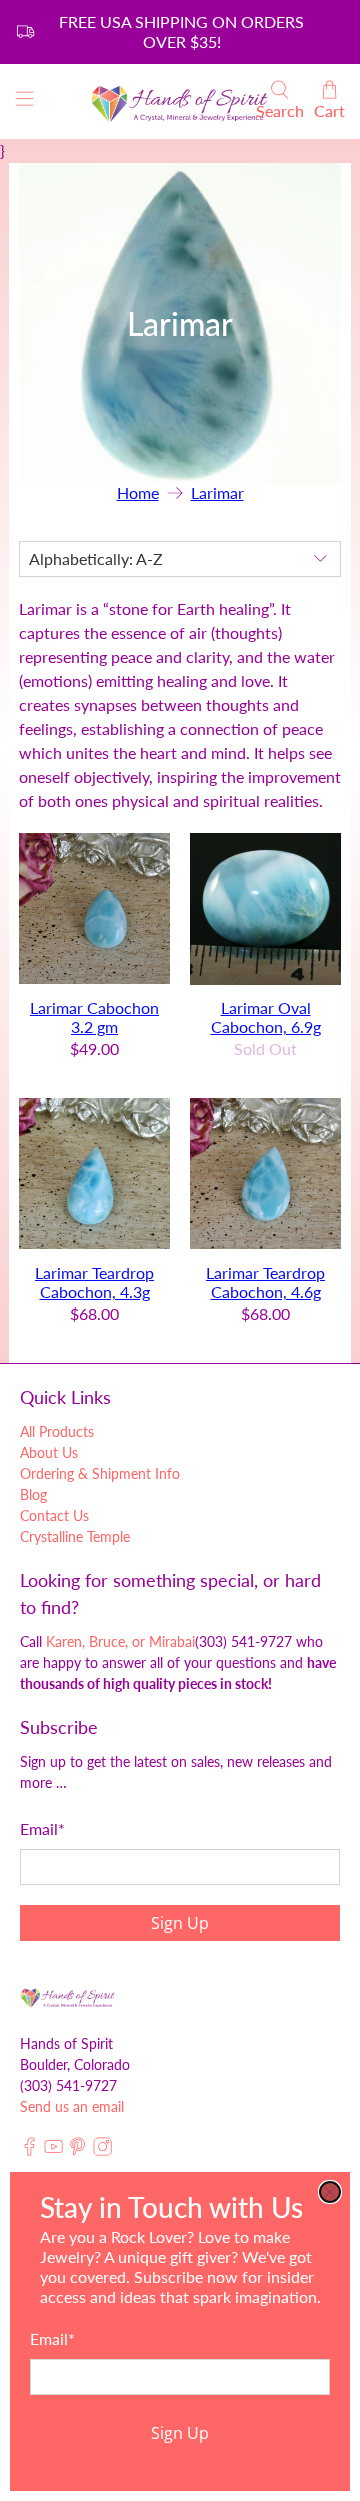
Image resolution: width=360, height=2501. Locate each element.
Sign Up (180, 2433)
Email (52, 2338)
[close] (330, 2192)
